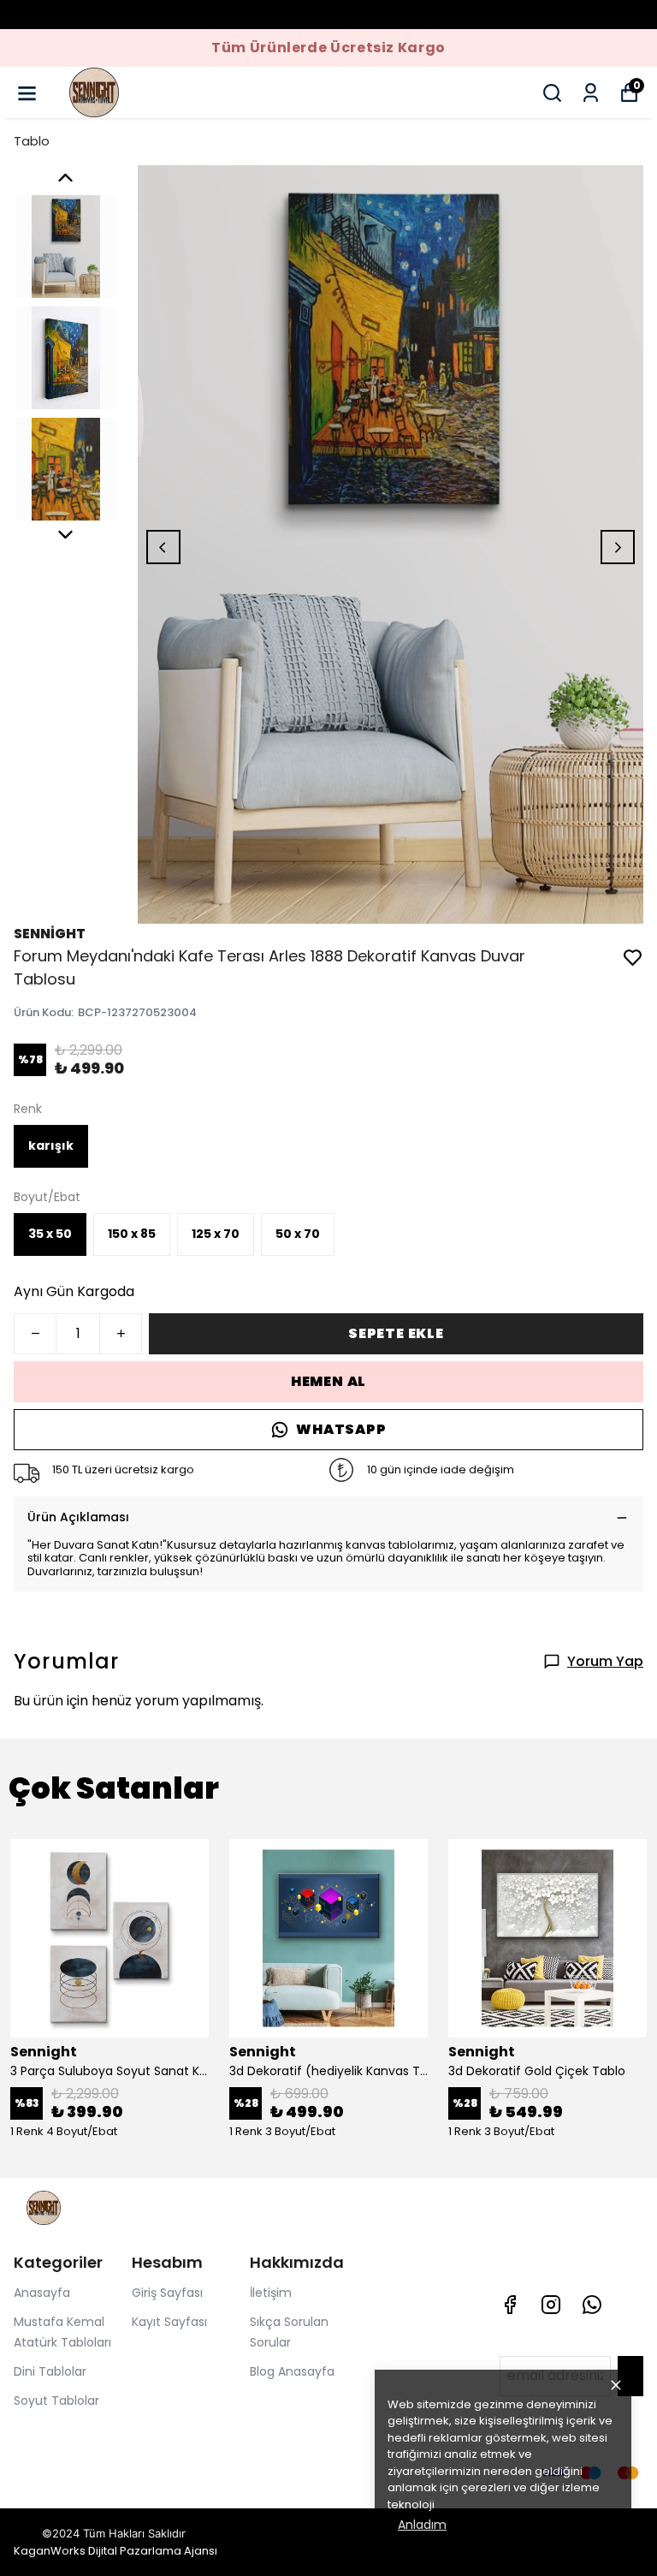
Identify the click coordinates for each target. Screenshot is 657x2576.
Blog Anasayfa (292, 2371)
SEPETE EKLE (396, 1333)
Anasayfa (42, 2293)
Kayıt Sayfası (169, 2322)
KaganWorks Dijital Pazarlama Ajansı (115, 2551)
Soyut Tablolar (56, 2400)
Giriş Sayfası (167, 2293)
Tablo (32, 141)
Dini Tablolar (50, 2371)
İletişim (271, 2293)
